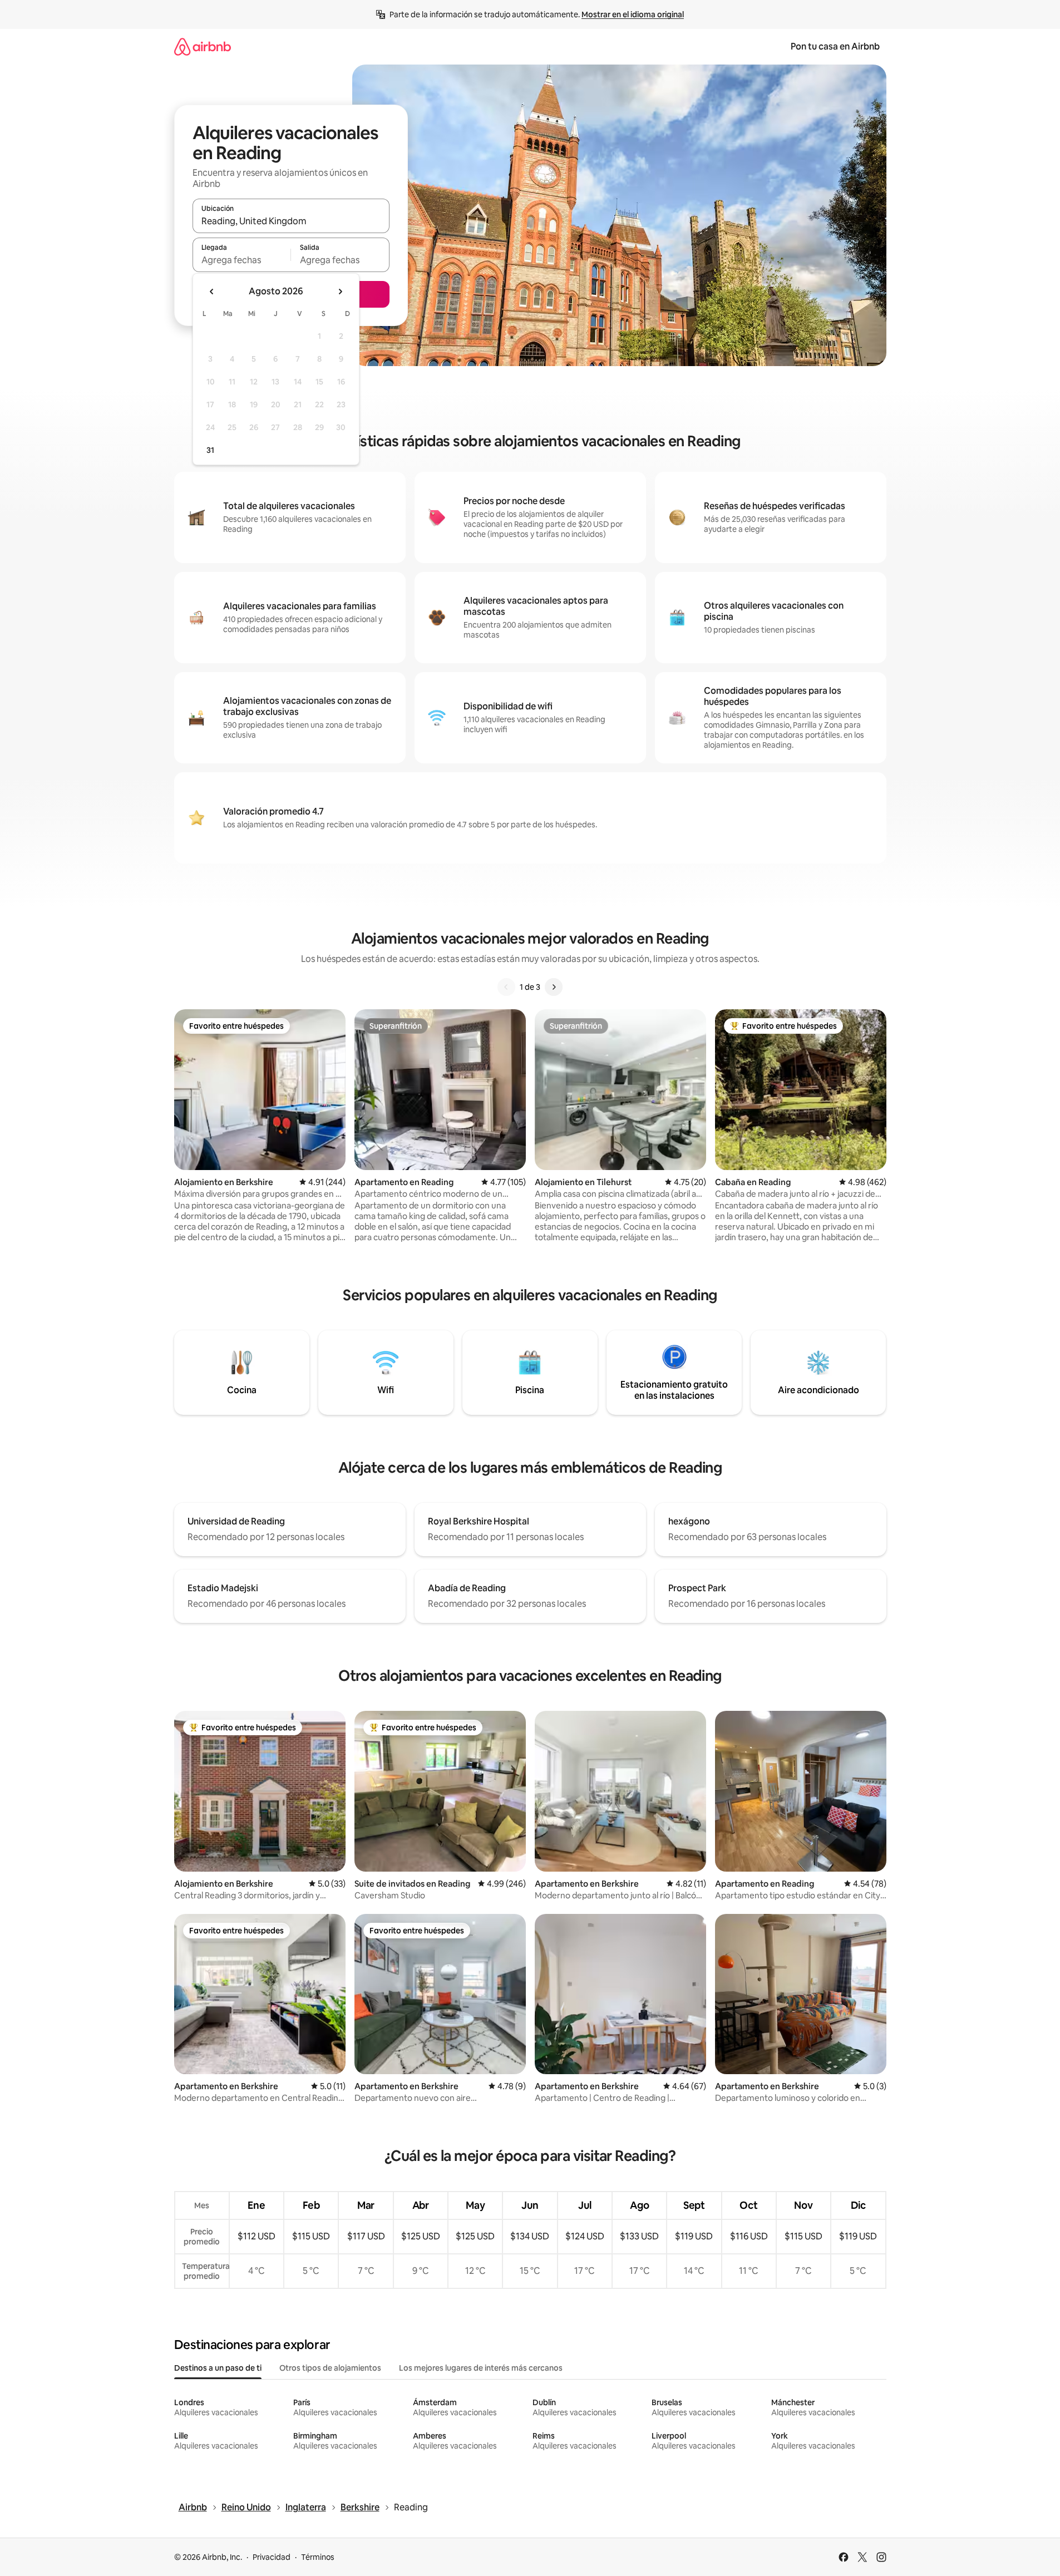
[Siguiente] (554, 987)
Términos (318, 2557)
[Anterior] (506, 987)
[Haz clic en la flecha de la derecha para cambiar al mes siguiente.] (340, 292)
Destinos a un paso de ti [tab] (218, 2368)
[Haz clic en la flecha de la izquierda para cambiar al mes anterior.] (212, 292)
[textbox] (242, 260)
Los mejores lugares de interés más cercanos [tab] (481, 2368)
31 (210, 450)
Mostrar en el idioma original (633, 14)
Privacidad (272, 2557)
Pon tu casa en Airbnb (835, 46)
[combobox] (291, 221)
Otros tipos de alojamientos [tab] (330, 2368)
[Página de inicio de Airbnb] (203, 46)
